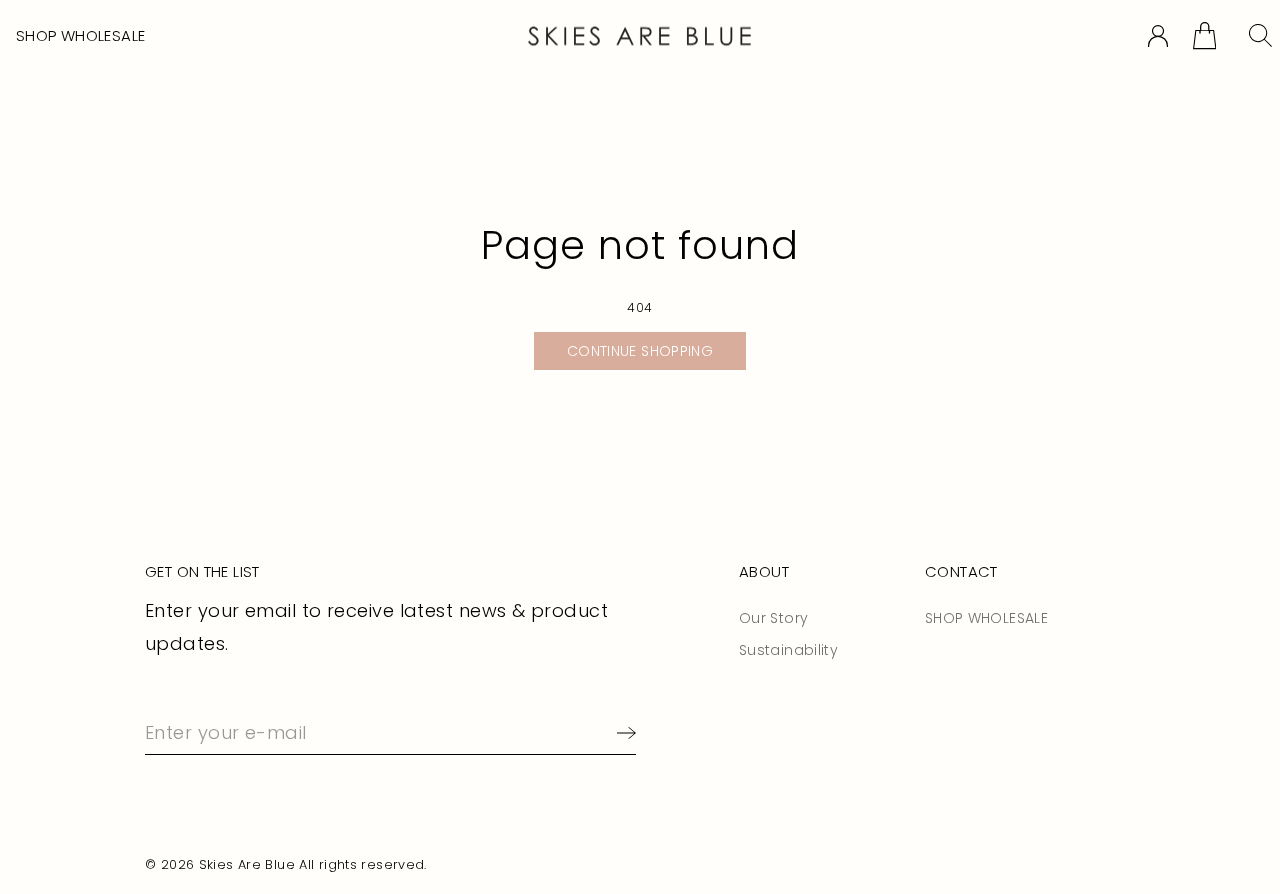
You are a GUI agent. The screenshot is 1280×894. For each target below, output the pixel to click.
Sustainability (788, 650)
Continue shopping (640, 351)
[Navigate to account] (1158, 36)
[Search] (1260, 35)
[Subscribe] (622, 733)
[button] (1204, 35)
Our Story (773, 618)
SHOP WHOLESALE (80, 35)
